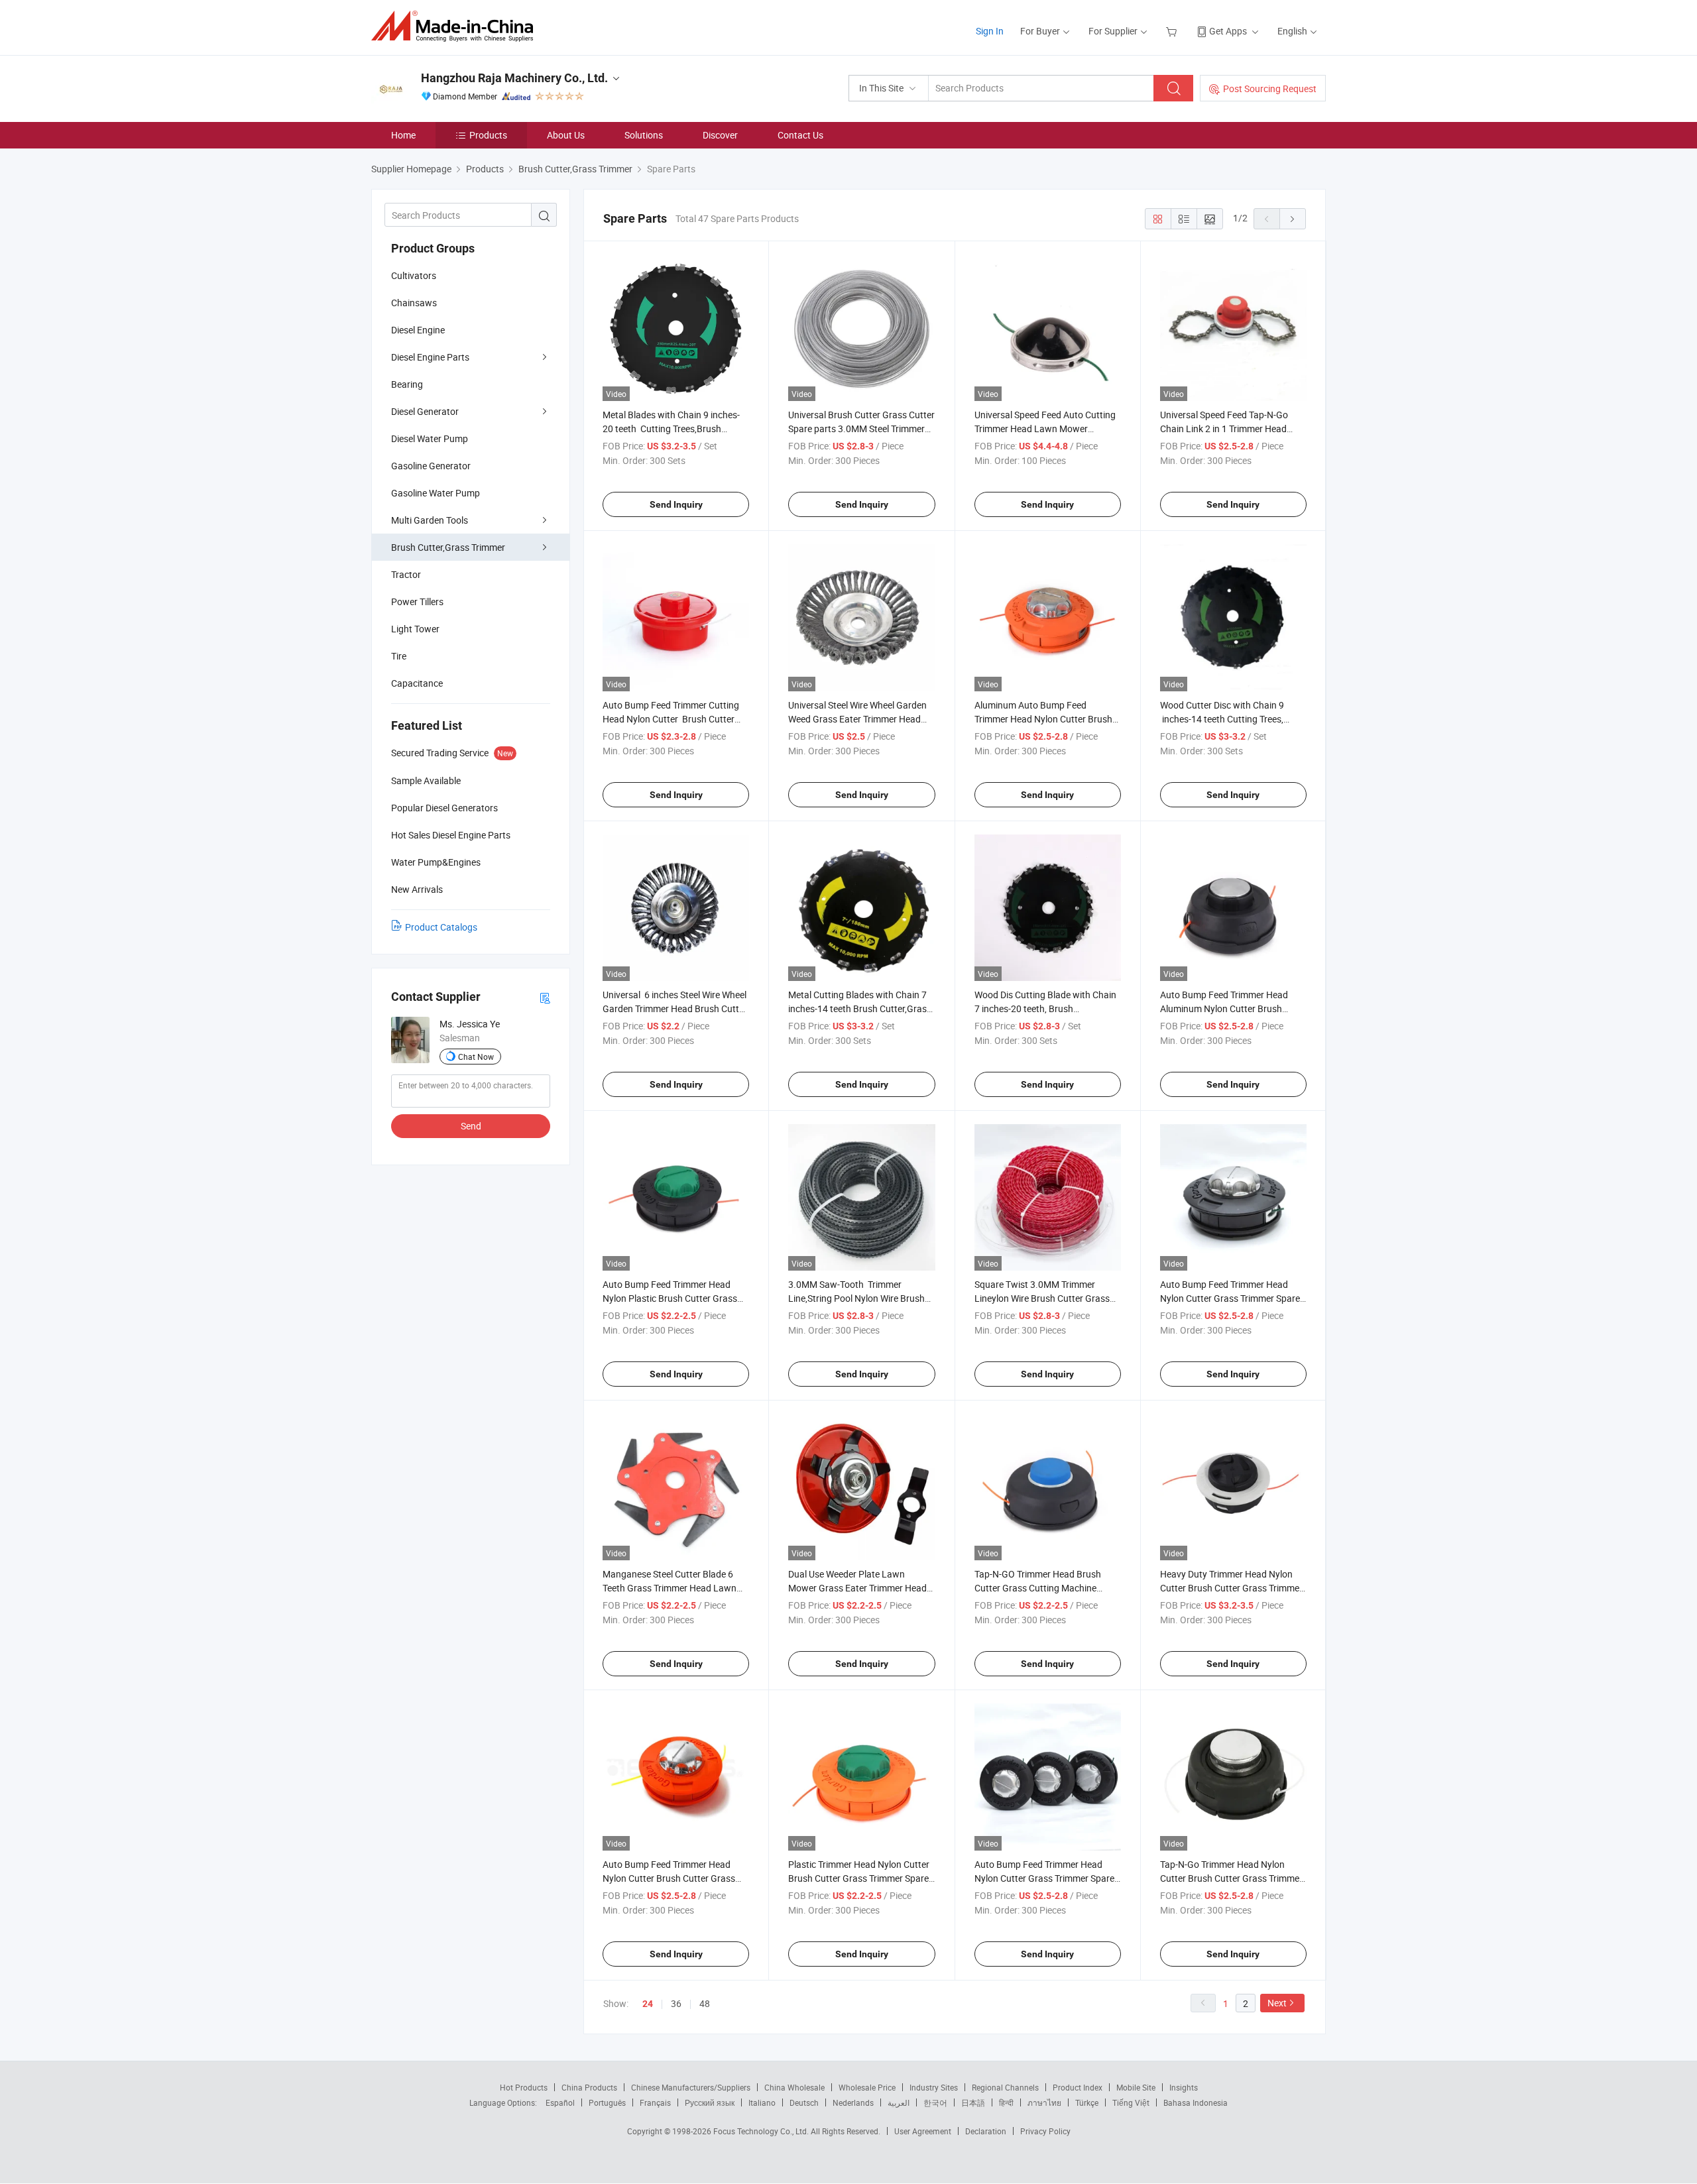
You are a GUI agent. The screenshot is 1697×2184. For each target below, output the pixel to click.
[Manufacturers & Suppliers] (456, 26)
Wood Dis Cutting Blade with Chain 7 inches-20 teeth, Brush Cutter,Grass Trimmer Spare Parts (1045, 1008)
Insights (1184, 2087)
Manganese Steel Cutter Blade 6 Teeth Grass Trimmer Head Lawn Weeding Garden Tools (670, 1588)
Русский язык (710, 2102)
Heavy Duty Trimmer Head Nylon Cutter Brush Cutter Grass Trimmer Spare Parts (1231, 1588)
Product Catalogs (441, 927)
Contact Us (800, 135)
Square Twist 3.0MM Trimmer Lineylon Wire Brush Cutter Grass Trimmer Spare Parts (1042, 1298)
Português (607, 2102)
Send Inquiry (676, 504)
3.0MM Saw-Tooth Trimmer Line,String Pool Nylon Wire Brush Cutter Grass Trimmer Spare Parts (857, 1298)
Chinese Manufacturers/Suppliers (691, 2087)
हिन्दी (1006, 2102)
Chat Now (476, 1057)
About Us (566, 135)
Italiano (762, 2102)
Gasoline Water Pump (436, 493)
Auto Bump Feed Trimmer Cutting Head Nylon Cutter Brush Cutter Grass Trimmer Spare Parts (671, 719)
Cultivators (414, 275)
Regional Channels (1005, 2087)
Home (403, 135)
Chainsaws (414, 303)
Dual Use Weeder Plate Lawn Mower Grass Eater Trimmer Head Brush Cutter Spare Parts (857, 1588)
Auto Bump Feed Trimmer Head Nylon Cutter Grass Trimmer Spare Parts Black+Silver (1044, 1878)
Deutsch (804, 2102)
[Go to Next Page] (1293, 219)
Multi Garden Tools (430, 520)
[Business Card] (545, 997)
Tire (399, 656)
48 (705, 2003)
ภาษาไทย (1044, 2102)
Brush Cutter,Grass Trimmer (448, 547)
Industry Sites (934, 2087)
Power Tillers (417, 602)
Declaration (986, 2131)
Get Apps (1228, 31)
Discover (720, 135)
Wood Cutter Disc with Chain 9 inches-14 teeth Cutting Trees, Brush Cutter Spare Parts (1222, 719)
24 (648, 2004)
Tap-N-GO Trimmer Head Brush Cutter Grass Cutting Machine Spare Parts (1038, 1588)
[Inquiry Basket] (1173, 31)
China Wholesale (794, 2087)
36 (676, 2003)
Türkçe (1087, 2102)
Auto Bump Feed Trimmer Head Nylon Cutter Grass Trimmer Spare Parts (1230, 1298)
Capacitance (417, 683)
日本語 (973, 2102)
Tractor (406, 574)
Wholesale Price (867, 2087)
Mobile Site (1136, 2087)
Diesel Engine (418, 330)
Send (471, 1126)
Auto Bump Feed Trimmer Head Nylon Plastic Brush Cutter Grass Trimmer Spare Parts (670, 1298)
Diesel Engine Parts (430, 357)
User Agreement (923, 2131)
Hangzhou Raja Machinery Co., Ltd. (514, 78)
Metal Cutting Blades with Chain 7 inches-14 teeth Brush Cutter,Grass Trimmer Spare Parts (860, 1008)
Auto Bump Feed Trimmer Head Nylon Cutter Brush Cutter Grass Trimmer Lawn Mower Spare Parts (673, 1878)
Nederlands (853, 2102)
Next (1277, 2003)
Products (488, 135)
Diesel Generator (425, 411)
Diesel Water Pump (430, 438)
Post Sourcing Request (1270, 88)
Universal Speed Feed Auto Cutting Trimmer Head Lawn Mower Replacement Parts (1045, 429)
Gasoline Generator (431, 466)
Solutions (644, 135)
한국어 (935, 2102)
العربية (899, 2102)
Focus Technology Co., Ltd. (762, 2131)
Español (560, 2102)
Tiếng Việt (1131, 2102)
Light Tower (415, 629)
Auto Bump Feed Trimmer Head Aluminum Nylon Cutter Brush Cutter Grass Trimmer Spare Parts (1229, 1008)
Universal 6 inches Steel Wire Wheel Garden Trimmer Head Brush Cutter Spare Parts (675, 1008)
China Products (589, 2087)
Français (655, 2102)
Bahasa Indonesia (1196, 2102)
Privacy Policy (1045, 2131)
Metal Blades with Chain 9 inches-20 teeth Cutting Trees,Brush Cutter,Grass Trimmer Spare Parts (672, 429)
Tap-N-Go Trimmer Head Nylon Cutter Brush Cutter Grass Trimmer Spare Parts (1231, 1878)
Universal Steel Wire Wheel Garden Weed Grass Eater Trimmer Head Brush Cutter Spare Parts (857, 719)
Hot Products (524, 2087)
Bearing (407, 384)
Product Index (1078, 2087)
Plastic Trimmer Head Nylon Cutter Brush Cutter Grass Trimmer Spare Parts (859, 1878)
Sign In (990, 31)
